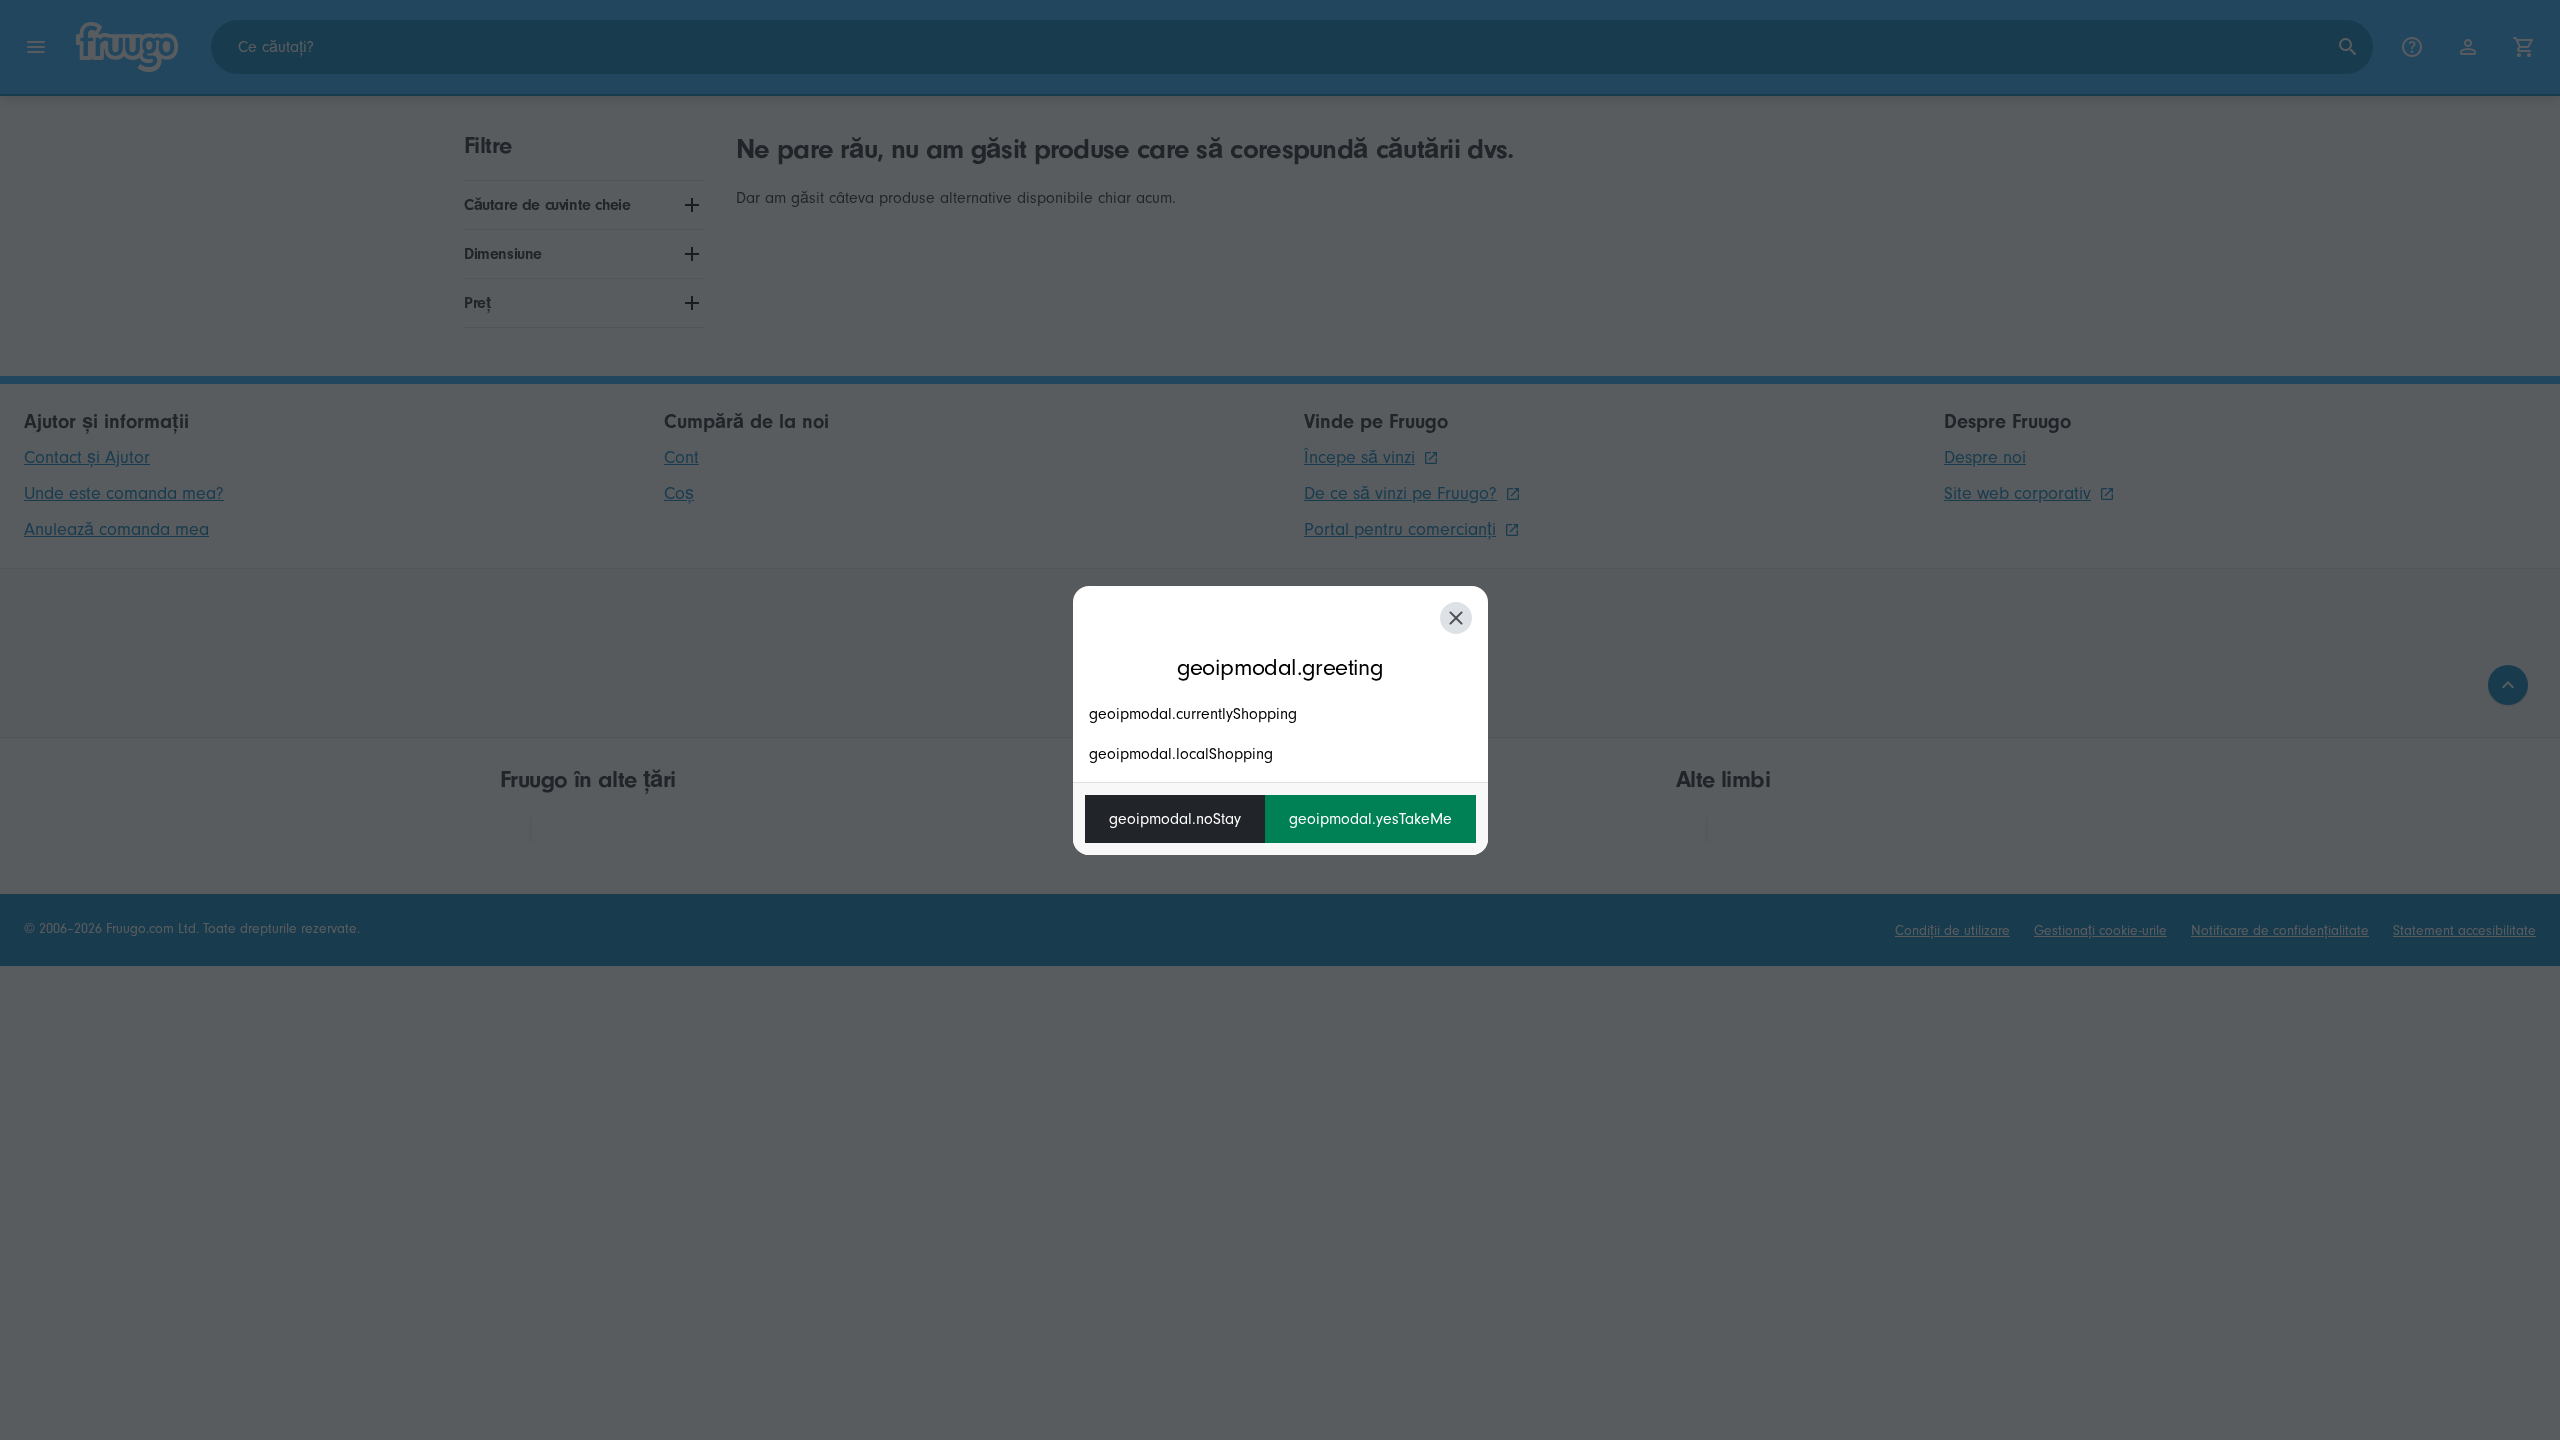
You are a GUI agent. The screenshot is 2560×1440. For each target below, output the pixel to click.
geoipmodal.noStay (1175, 819)
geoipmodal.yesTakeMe (1370, 819)
